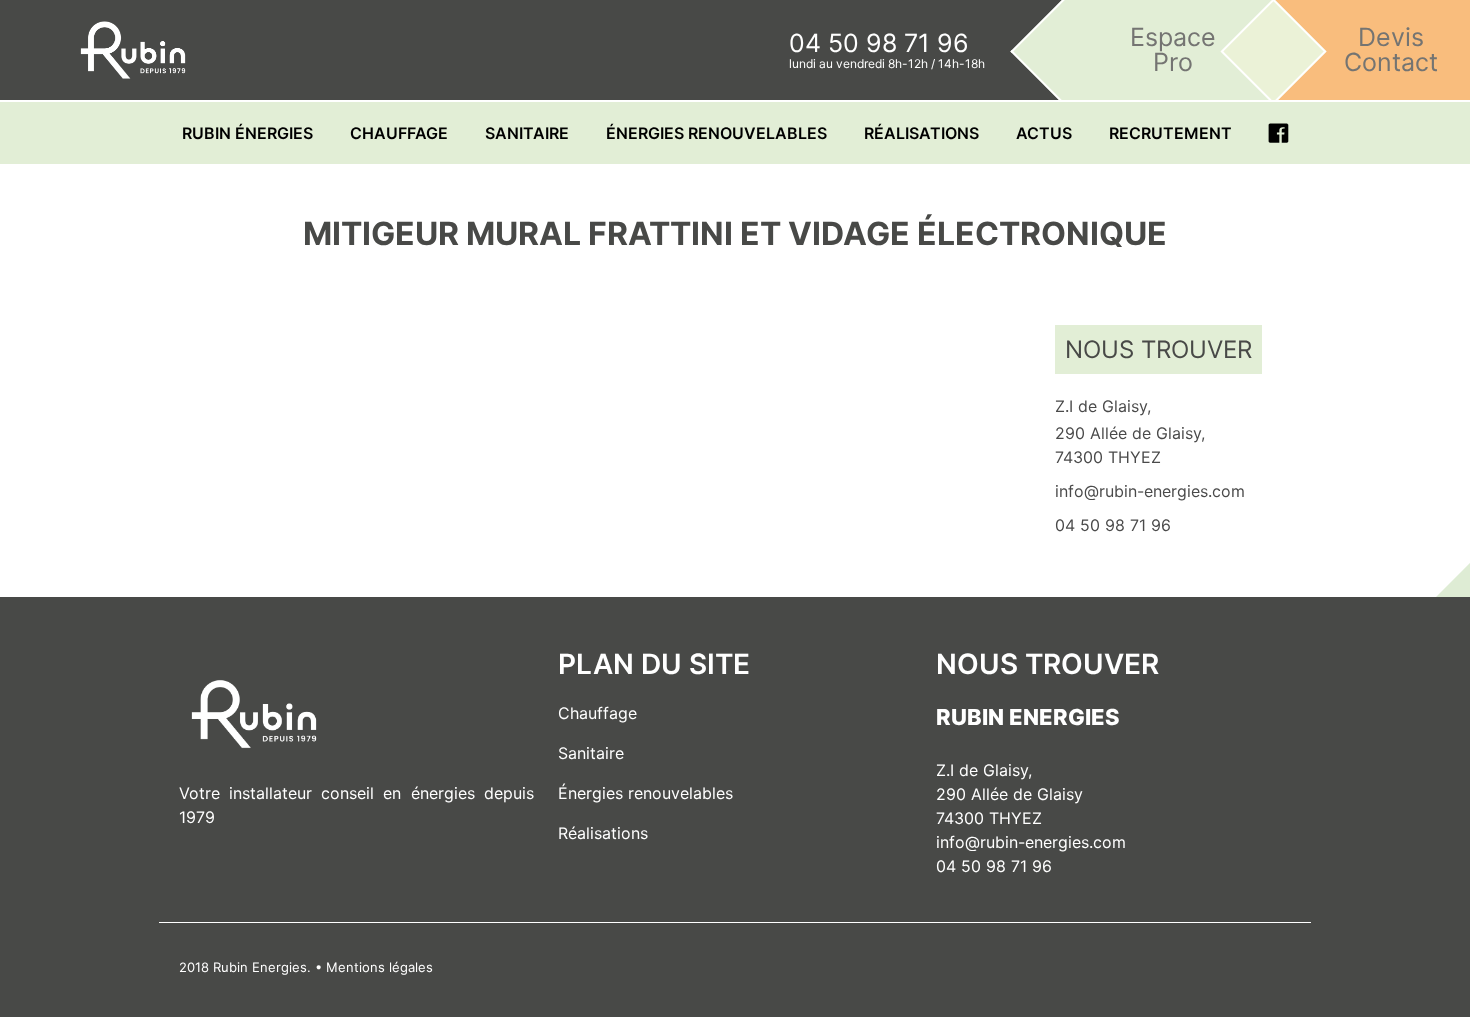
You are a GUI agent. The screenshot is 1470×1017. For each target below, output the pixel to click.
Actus (1044, 133)
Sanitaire (527, 133)
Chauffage (399, 133)
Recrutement (1170, 133)
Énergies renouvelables (645, 793)
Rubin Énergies (247, 133)
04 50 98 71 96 (994, 866)
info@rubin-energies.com (1031, 842)
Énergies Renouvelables (716, 133)
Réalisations (921, 133)
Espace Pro (1173, 49)
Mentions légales (379, 967)
